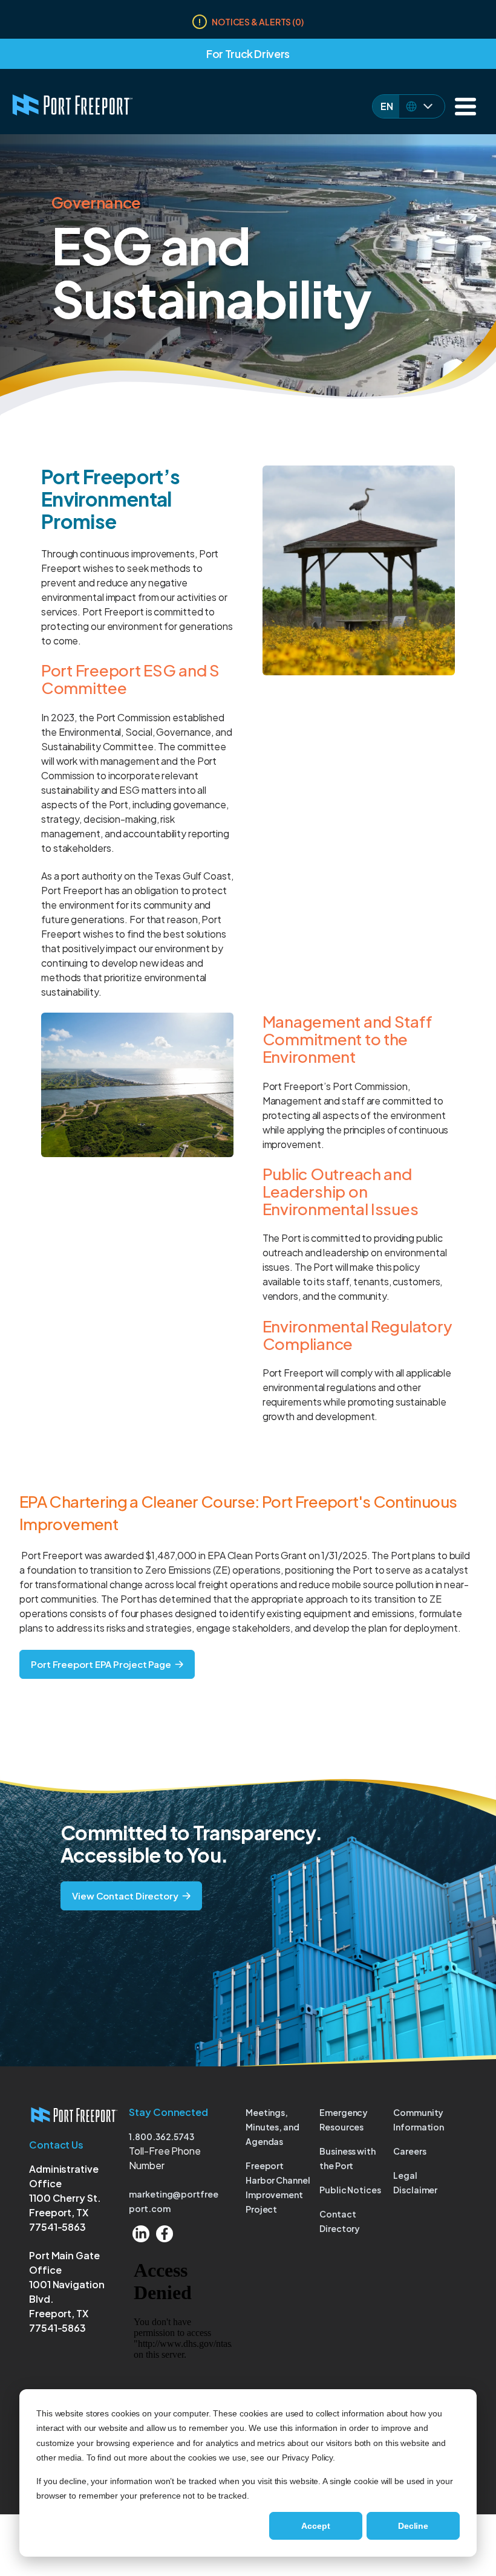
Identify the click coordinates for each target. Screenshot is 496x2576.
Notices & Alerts (258, 22)
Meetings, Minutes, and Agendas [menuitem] (272, 2127)
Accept (315, 2526)
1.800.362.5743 (162, 2136)
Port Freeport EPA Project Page (101, 1664)
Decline (413, 2526)
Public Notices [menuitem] (350, 2190)
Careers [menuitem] (410, 2151)
